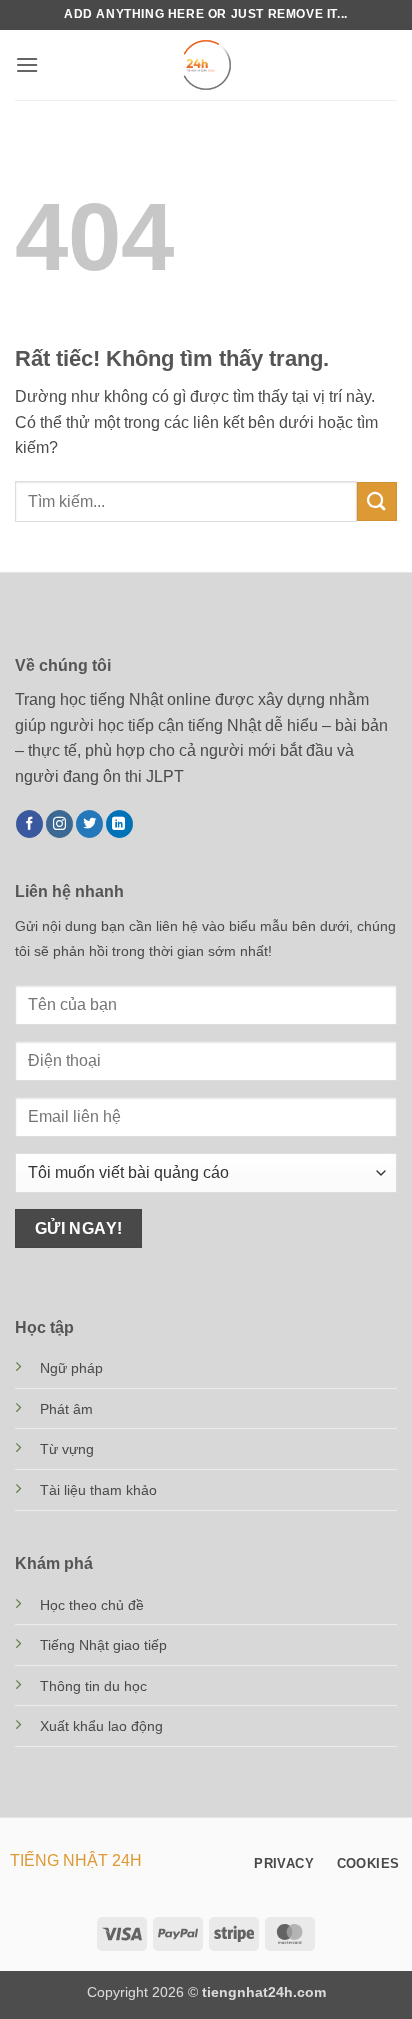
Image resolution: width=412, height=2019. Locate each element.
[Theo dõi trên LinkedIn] (119, 824)
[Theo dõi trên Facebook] (29, 824)
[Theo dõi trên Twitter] (89, 824)
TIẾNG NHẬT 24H (76, 1860)
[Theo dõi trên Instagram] (59, 824)
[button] (27, 64)
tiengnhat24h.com (264, 1992)
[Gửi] (377, 501)
